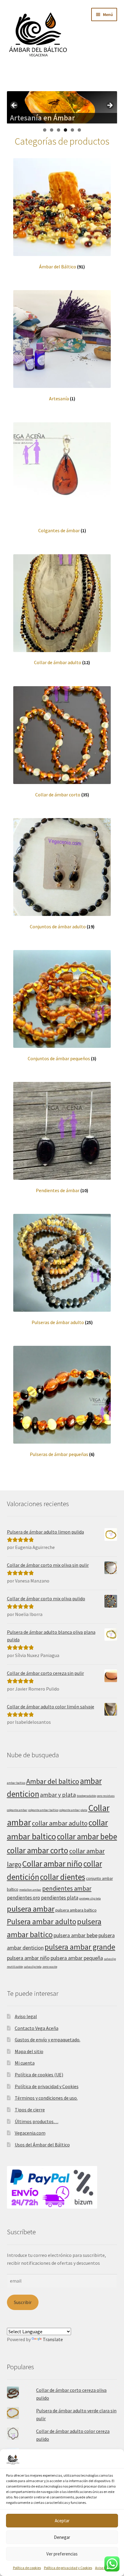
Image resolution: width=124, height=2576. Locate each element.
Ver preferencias (62, 2554)
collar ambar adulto (60, 1823)
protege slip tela (90, 1898)
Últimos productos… (37, 2121)
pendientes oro (23, 1898)
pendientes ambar (67, 1888)
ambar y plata (58, 1795)
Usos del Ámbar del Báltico (42, 2145)
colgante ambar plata (73, 1810)
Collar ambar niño (52, 1864)
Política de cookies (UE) (39, 2075)
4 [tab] (65, 130)
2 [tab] (52, 130)
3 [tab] (59, 130)
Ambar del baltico (53, 1781)
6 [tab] (79, 130)
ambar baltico (16, 1783)
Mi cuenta (25, 2063)
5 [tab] (72, 130)
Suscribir (23, 2302)
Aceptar (62, 2521)
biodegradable (86, 1796)
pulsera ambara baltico (76, 1910)
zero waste (50, 1967)
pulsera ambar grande (80, 1947)
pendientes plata (60, 1898)
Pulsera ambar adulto (42, 1922)
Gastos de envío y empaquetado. (48, 2040)
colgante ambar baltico (43, 1810)
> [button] (110, 106)
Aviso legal (103, 2568)
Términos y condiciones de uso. (46, 2098)
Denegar (62, 2537)
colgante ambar (17, 1810)
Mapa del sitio (29, 2051)
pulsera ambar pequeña (77, 1958)
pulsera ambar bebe (76, 1935)
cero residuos (106, 1796)
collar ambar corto (38, 1850)
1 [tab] (45, 130)
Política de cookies (27, 2568)
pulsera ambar (31, 1909)
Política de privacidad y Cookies (68, 2568)
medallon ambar (30, 1890)
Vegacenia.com (30, 2133)
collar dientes (63, 1877)
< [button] (14, 106)
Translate (53, 2339)
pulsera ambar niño (28, 1958)
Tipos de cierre (30, 2110)
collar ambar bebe (87, 1836)
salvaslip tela (33, 1967)
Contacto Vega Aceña (37, 2028)
